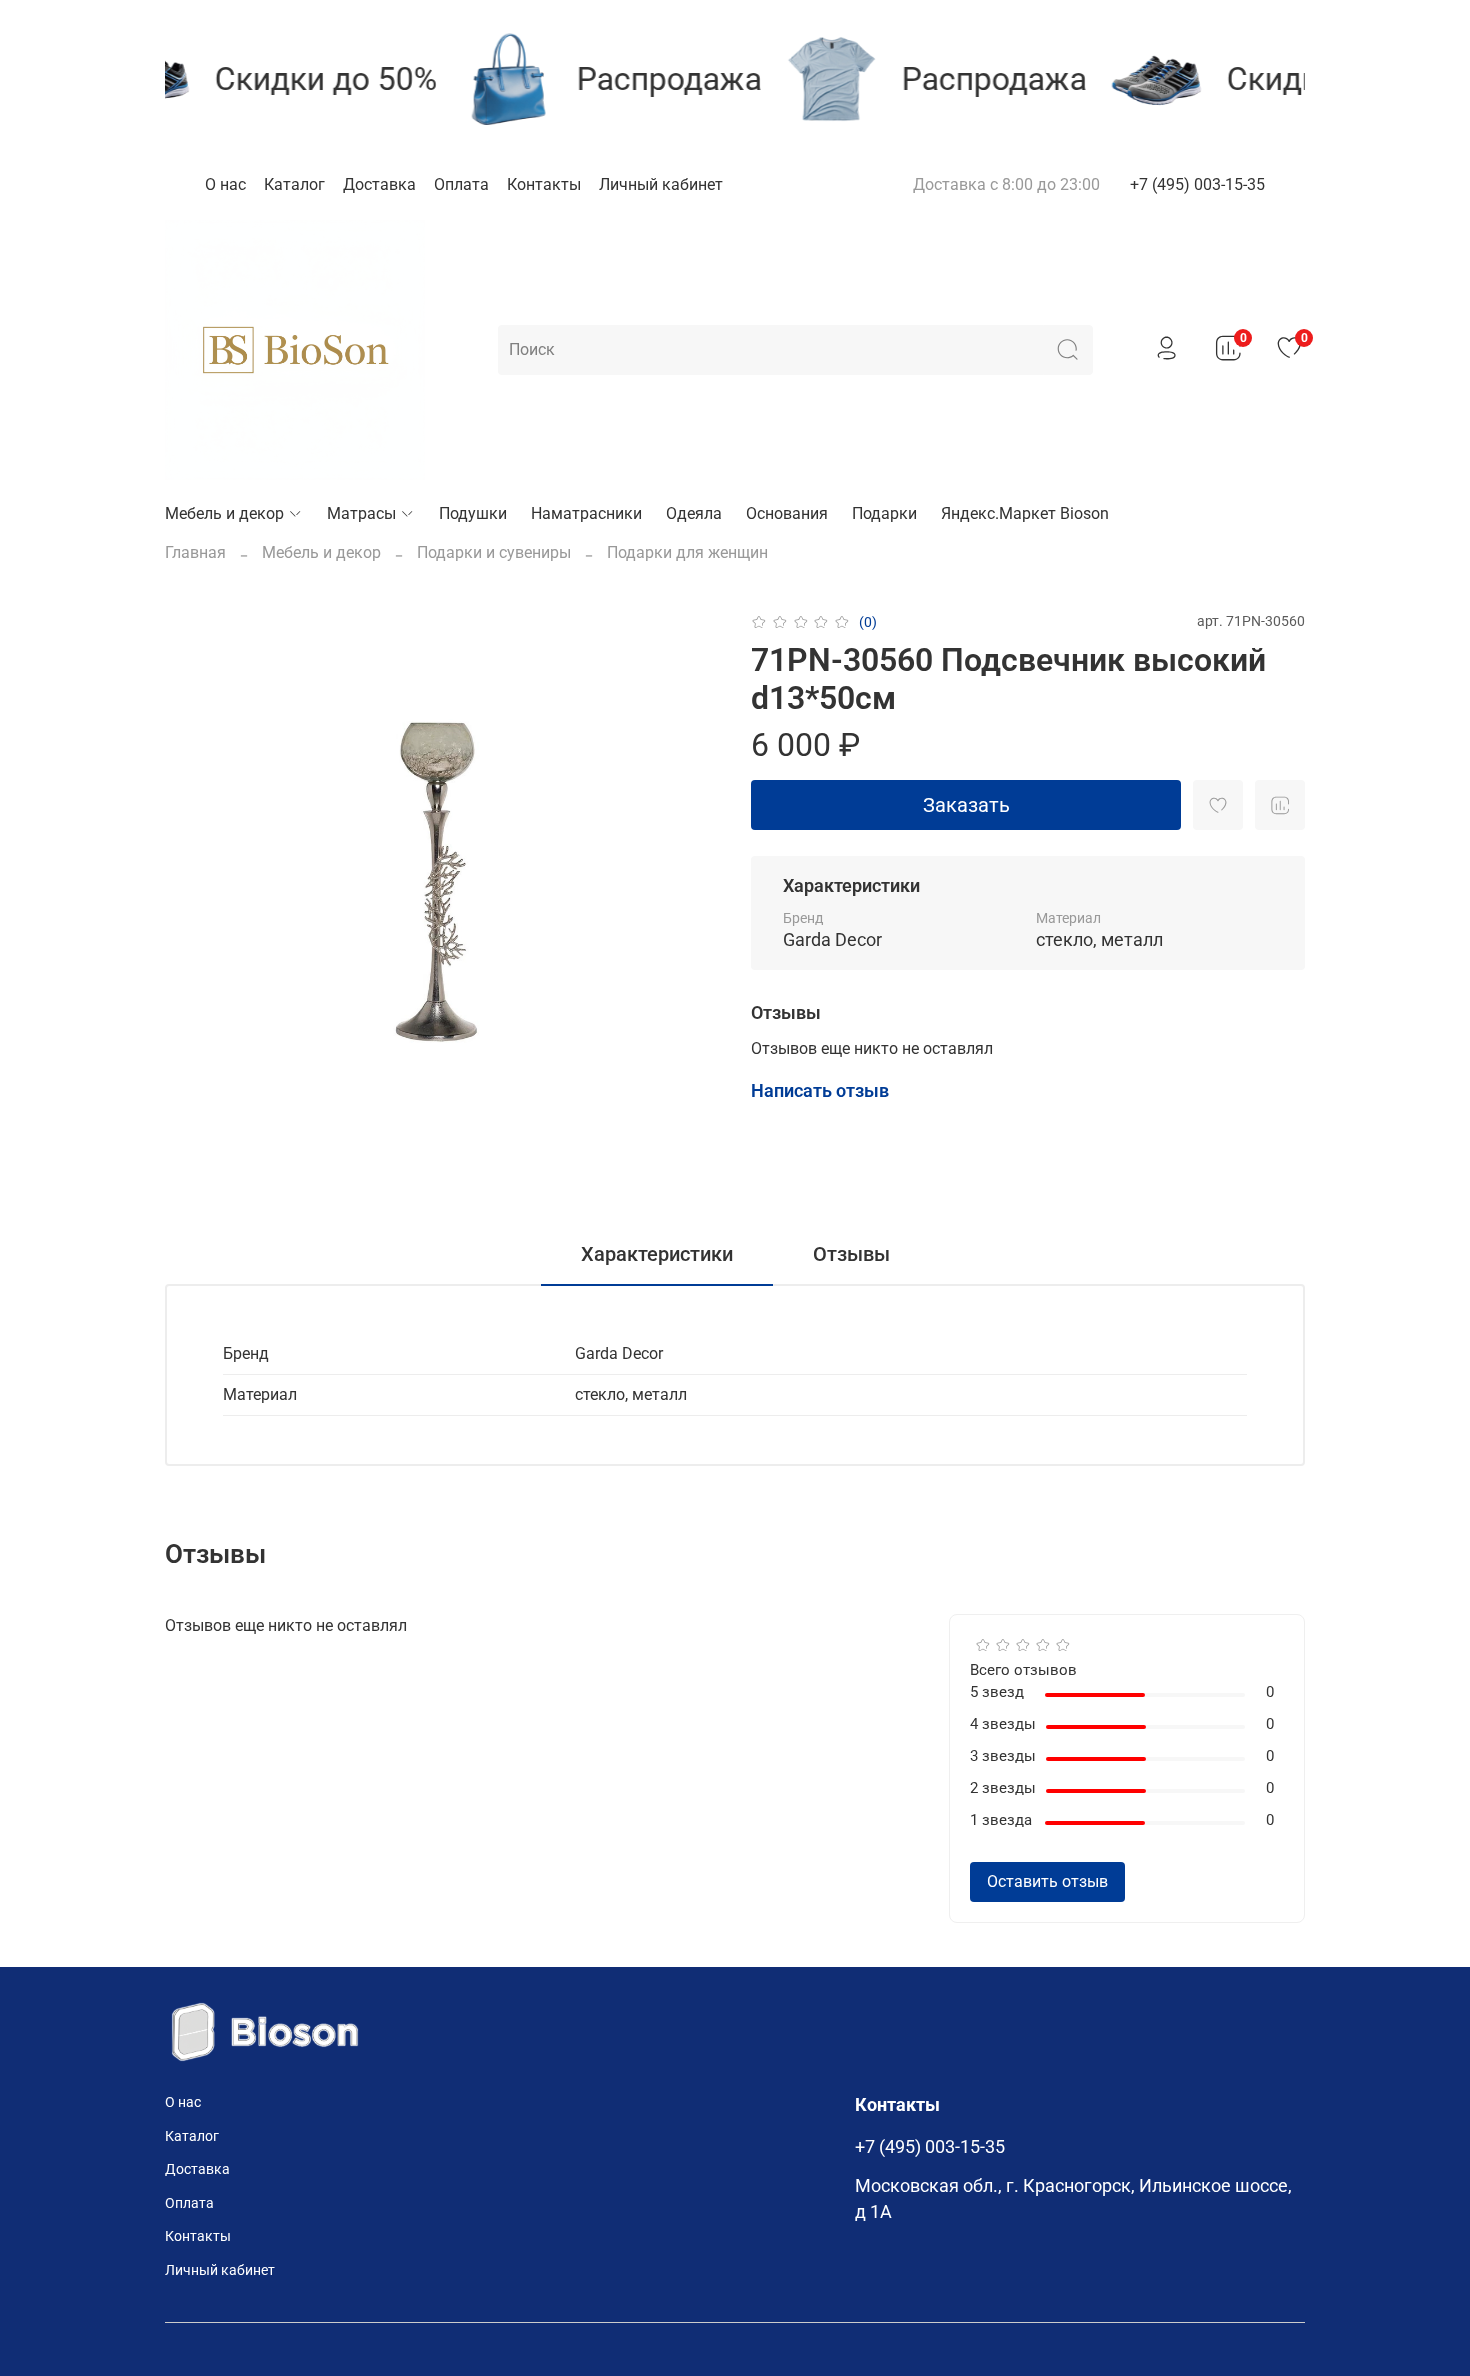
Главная (195, 552)
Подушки (473, 513)
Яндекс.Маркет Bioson (1025, 513)
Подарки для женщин (687, 552)
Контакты (544, 184)
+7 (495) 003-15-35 (1197, 184)
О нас (225, 184)
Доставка (379, 184)
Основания (787, 513)
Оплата (461, 184)
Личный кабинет (661, 184)
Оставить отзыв (1047, 1881)
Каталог (294, 184)
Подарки (884, 513)
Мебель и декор (224, 513)
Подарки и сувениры (494, 552)
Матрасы (361, 513)
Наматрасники (586, 513)
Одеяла (694, 513)
